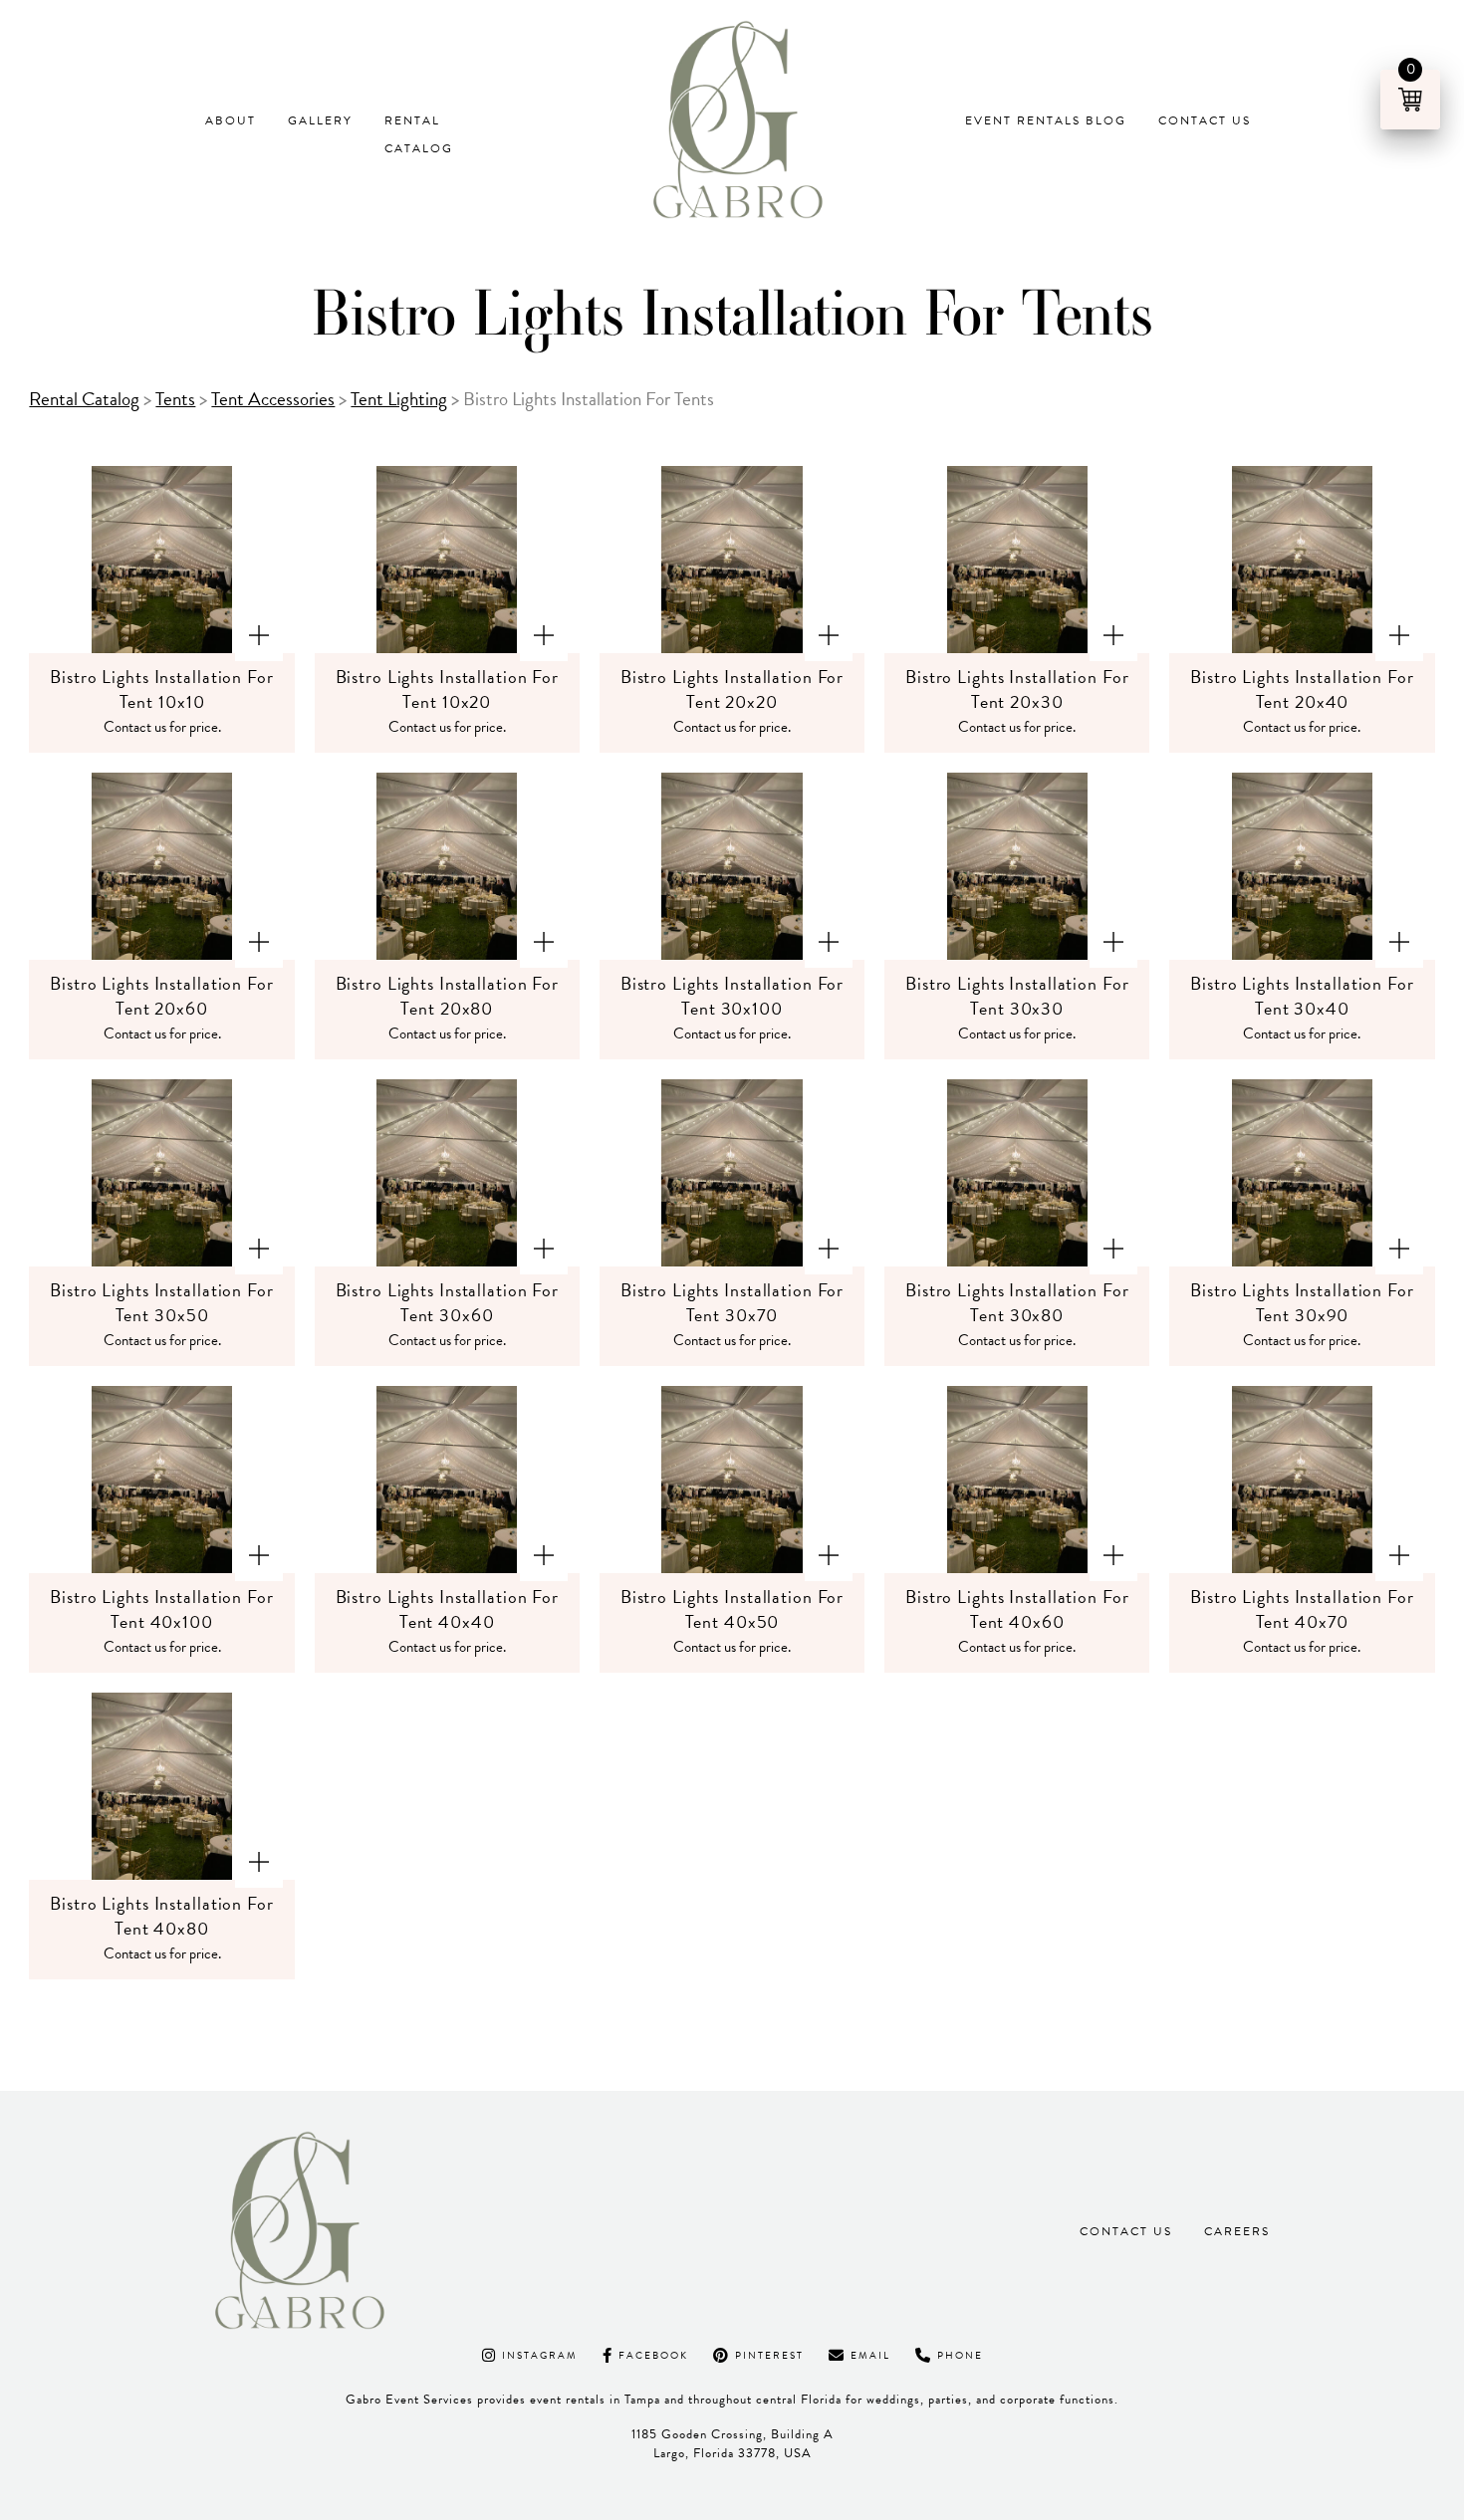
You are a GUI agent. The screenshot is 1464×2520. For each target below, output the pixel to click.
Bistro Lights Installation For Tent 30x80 (1017, 1302)
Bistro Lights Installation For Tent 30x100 (732, 996)
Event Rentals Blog (1046, 120)
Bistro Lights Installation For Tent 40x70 (1302, 1609)
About (231, 120)
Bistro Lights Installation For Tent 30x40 (1302, 996)
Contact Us (1205, 120)
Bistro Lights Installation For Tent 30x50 (161, 1302)
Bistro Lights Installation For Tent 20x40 (1302, 689)
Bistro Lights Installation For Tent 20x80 (447, 996)
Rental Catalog (419, 134)
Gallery (320, 120)
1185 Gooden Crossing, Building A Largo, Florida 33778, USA (732, 2444)
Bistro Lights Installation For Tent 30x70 (732, 1302)
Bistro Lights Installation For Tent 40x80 (161, 1916)
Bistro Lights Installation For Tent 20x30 (1017, 689)
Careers (1237, 2231)
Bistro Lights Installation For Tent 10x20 (447, 689)
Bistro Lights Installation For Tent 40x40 (447, 1609)
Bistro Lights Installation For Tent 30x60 (447, 1302)
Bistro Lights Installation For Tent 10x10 (161, 689)
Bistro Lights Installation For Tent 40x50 (732, 1609)
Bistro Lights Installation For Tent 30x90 (1302, 1302)
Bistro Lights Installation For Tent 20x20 (732, 689)
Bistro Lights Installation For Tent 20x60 (161, 996)
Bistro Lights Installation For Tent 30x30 (1017, 996)
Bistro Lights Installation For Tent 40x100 (161, 1609)
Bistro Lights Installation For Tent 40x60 (1017, 1609)
